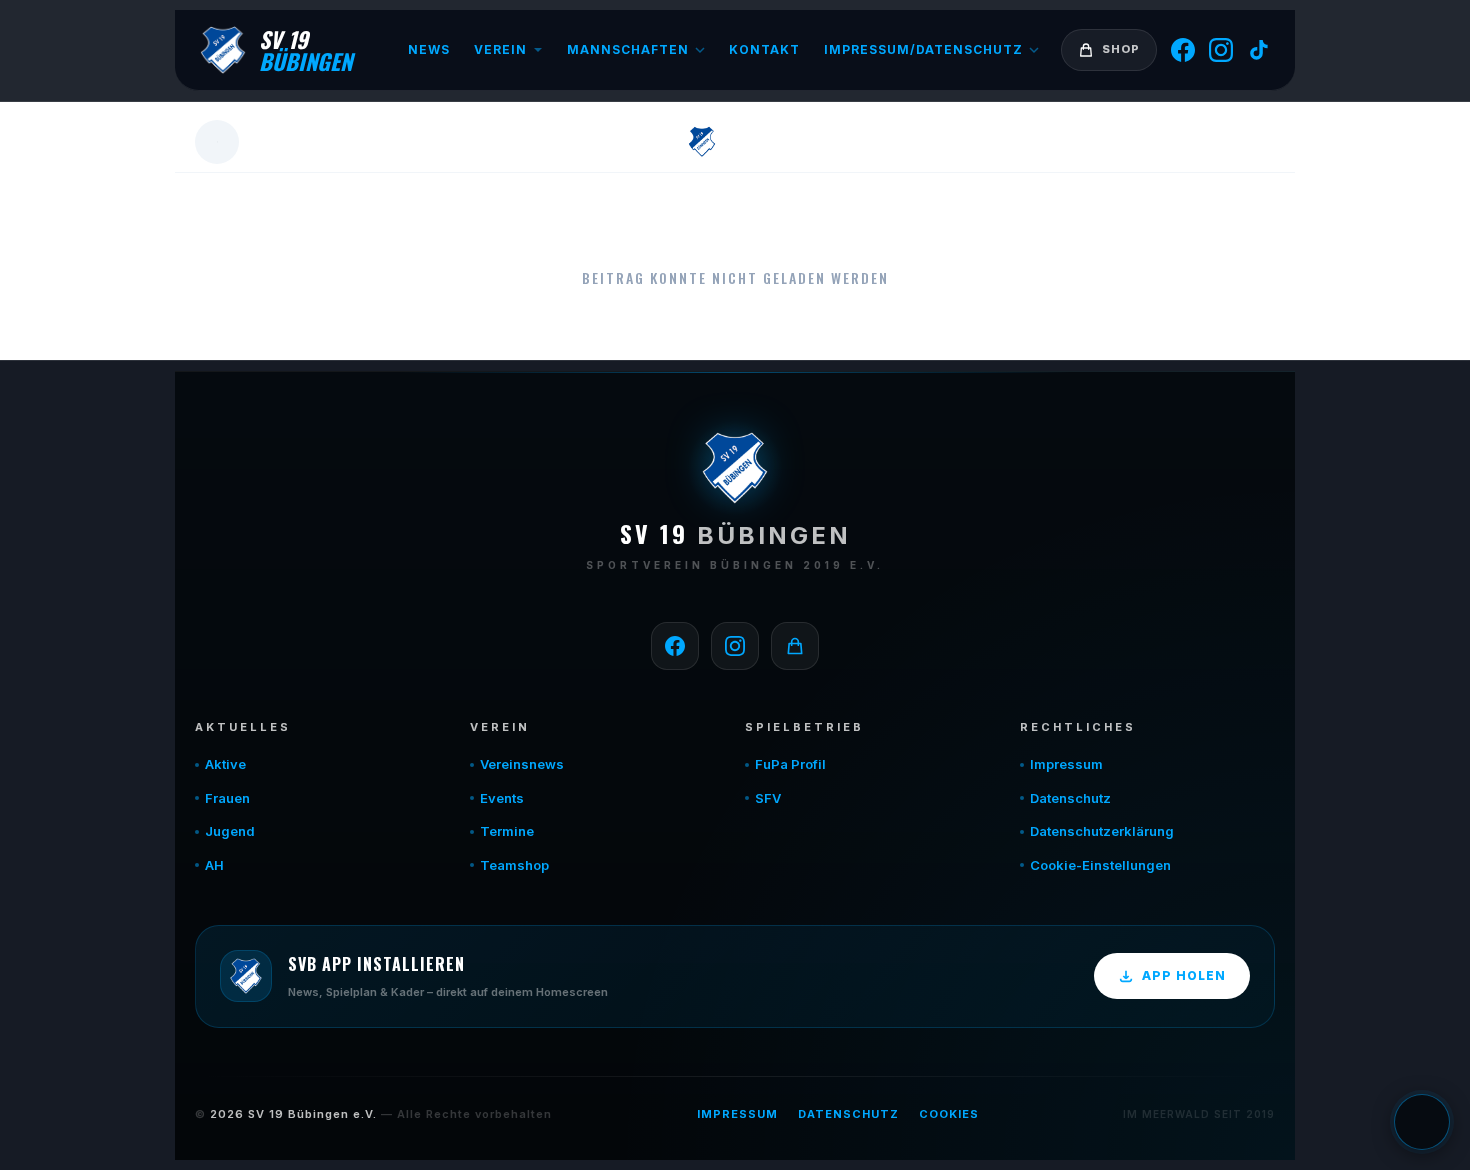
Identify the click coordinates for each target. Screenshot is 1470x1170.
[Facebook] (1183, 50)
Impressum (1066, 764)
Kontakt (764, 49)
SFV (768, 798)
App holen (1184, 975)
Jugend (230, 831)
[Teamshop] (795, 646)
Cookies (949, 1114)
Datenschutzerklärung (1102, 831)
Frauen (227, 798)
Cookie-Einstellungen (1100, 865)
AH (214, 865)
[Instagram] (1221, 50)
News (429, 49)
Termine (507, 831)
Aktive (225, 764)
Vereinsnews (522, 764)
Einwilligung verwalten (1422, 1122)
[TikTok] (1259, 50)
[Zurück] (217, 142)
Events (502, 798)
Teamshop (514, 865)
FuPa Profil (790, 764)
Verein (500, 49)
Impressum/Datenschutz (923, 49)
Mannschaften (628, 49)
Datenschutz (1070, 798)
